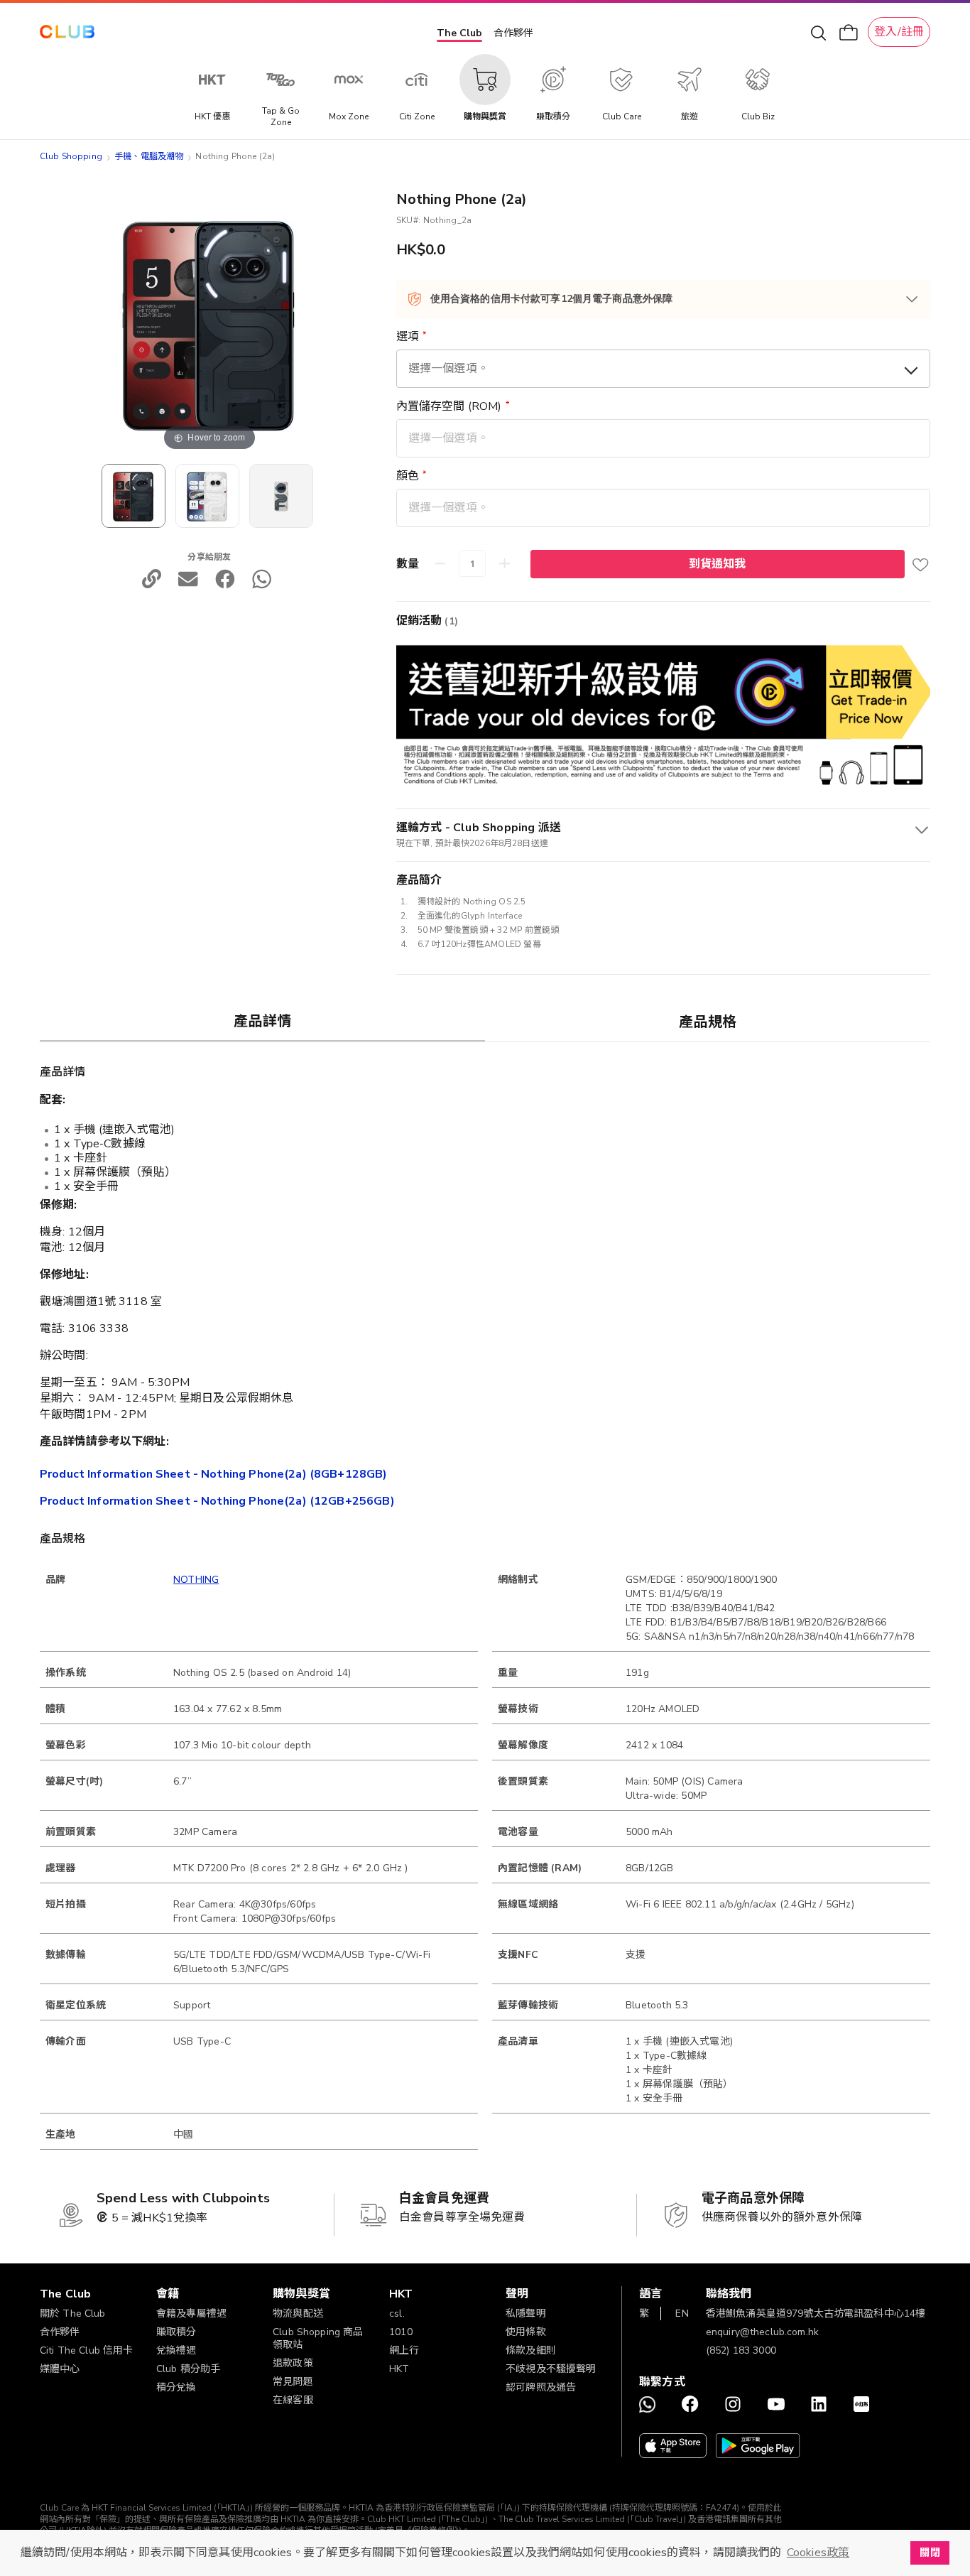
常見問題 (293, 2382)
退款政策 (293, 2363)
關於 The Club (73, 2313)
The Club (459, 33)
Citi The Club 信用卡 (87, 2350)
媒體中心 (60, 2369)
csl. (397, 2313)
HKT (399, 2369)
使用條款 (526, 2332)
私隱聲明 (526, 2313)
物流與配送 (298, 2313)
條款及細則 (531, 2350)
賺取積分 (176, 2332)
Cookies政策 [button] (818, 2553)
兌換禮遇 (176, 2350)
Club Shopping (71, 156)
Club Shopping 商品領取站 (318, 2338)
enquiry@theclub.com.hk (762, 2332)
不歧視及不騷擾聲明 (551, 2369)
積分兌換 (176, 2387)
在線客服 (293, 2400)
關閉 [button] (930, 2553)
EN (682, 2313)
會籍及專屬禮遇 (191, 2313)
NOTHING (196, 1580)
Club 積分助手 (188, 2369)
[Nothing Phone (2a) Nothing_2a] (133, 496)
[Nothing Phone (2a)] (207, 496)
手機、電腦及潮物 (149, 156)
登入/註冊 (899, 32)
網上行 (404, 2350)
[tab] (262, 1021)
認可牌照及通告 (541, 2387)
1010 (401, 2332)
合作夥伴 (513, 33)
